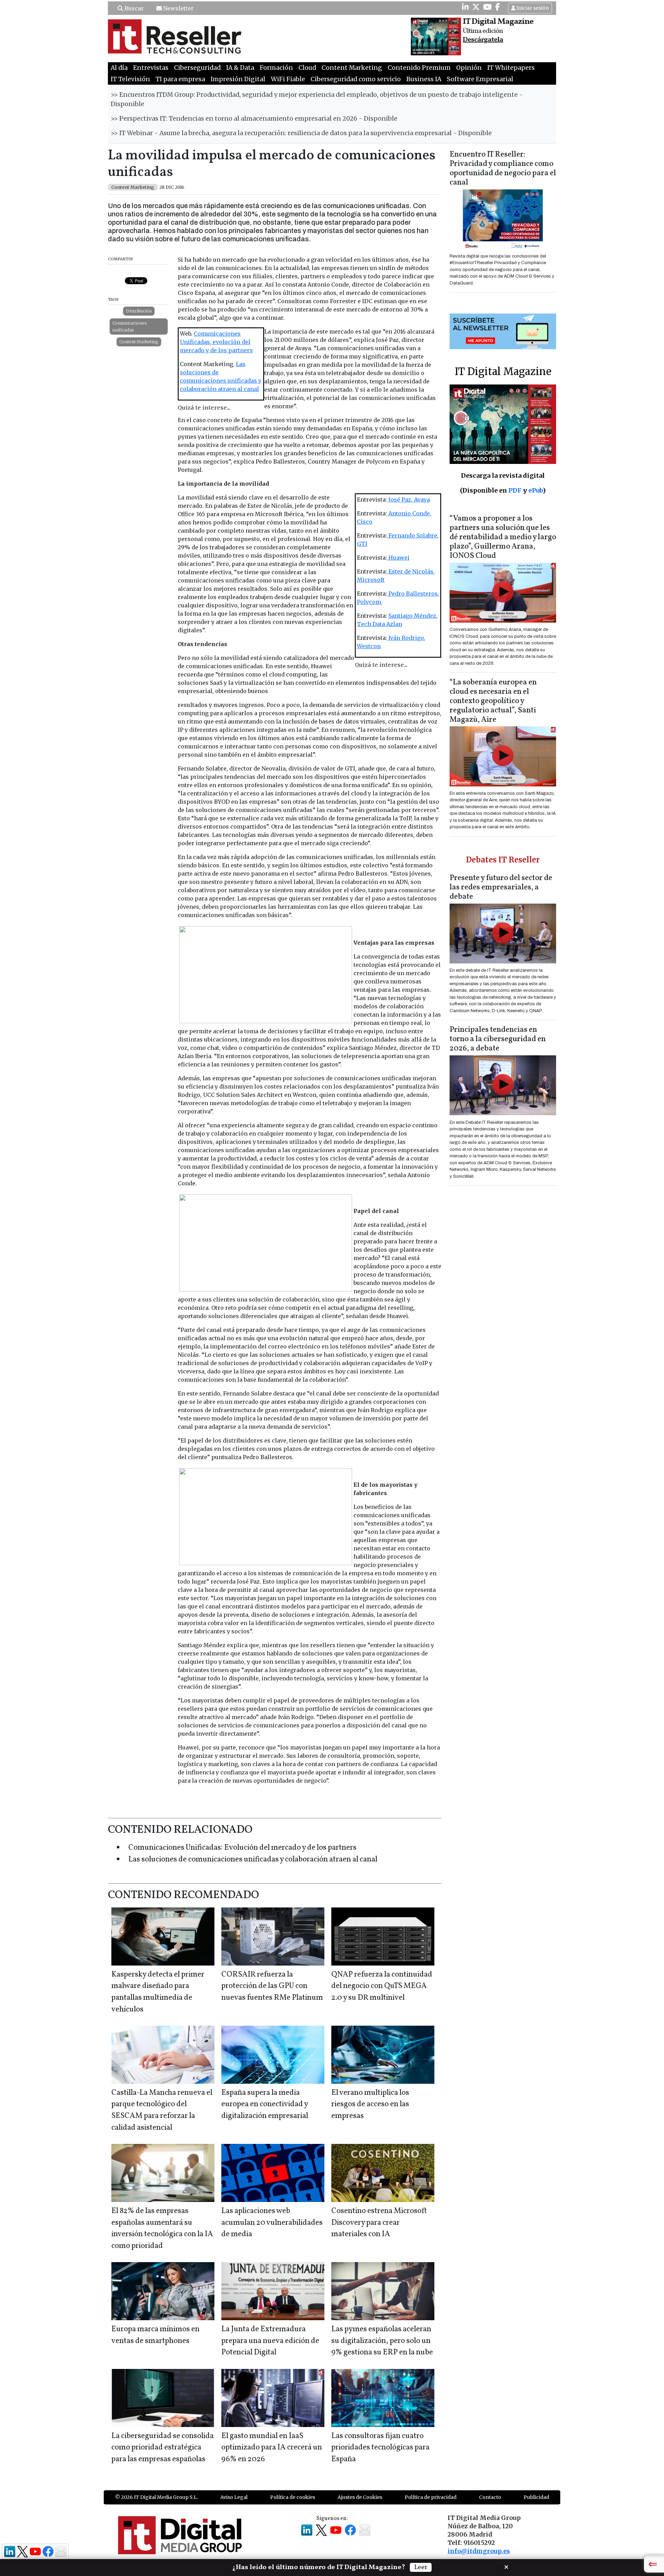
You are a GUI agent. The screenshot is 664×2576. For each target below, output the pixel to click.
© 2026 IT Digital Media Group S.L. (156, 2497)
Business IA (424, 79)
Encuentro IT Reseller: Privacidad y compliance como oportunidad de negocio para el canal (503, 169)
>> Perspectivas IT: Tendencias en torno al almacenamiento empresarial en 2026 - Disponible (254, 119)
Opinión (469, 68)
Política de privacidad (431, 2497)
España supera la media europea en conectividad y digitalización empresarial (265, 2104)
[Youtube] (487, 7)
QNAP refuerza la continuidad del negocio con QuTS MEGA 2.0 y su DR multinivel (382, 1986)
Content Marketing (352, 68)
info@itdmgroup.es (479, 2551)
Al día (119, 68)
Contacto (490, 2497)
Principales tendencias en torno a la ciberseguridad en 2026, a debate (498, 1039)
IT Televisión (130, 79)
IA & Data (240, 68)
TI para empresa (180, 79)
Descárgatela (483, 40)
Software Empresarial (480, 79)
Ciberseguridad (197, 68)
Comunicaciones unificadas (130, 326)
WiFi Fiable (288, 79)
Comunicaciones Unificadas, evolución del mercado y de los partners (216, 342)
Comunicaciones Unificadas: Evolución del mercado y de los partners (242, 1848)
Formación (276, 68)
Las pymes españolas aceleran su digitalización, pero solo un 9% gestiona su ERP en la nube (382, 2341)
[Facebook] (498, 7)
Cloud (307, 68)
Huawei (398, 558)
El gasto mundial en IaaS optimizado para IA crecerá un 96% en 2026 (272, 2448)
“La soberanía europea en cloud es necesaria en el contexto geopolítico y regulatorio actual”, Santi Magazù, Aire (493, 701)
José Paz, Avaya (408, 500)
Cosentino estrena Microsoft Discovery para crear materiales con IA (379, 2223)
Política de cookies (293, 2497)
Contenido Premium (419, 68)
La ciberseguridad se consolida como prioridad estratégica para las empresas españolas (163, 2448)
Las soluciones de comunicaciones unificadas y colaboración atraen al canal (253, 1860)
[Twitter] (476, 7)
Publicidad (536, 2497)
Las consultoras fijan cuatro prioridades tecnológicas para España (380, 2448)
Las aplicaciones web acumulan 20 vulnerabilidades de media (272, 2223)
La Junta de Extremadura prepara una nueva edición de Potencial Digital (270, 2341)
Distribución (139, 311)
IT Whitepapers (511, 68)
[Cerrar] (506, 2566)
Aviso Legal (234, 2497)
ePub (536, 490)
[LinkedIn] (465, 7)
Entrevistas (151, 68)
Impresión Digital (238, 79)
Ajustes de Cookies (360, 2497)
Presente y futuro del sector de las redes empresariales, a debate (501, 888)
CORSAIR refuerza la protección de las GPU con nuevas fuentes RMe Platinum (272, 1986)
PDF (515, 490)
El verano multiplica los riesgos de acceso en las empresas (370, 2104)
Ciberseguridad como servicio (356, 79)
